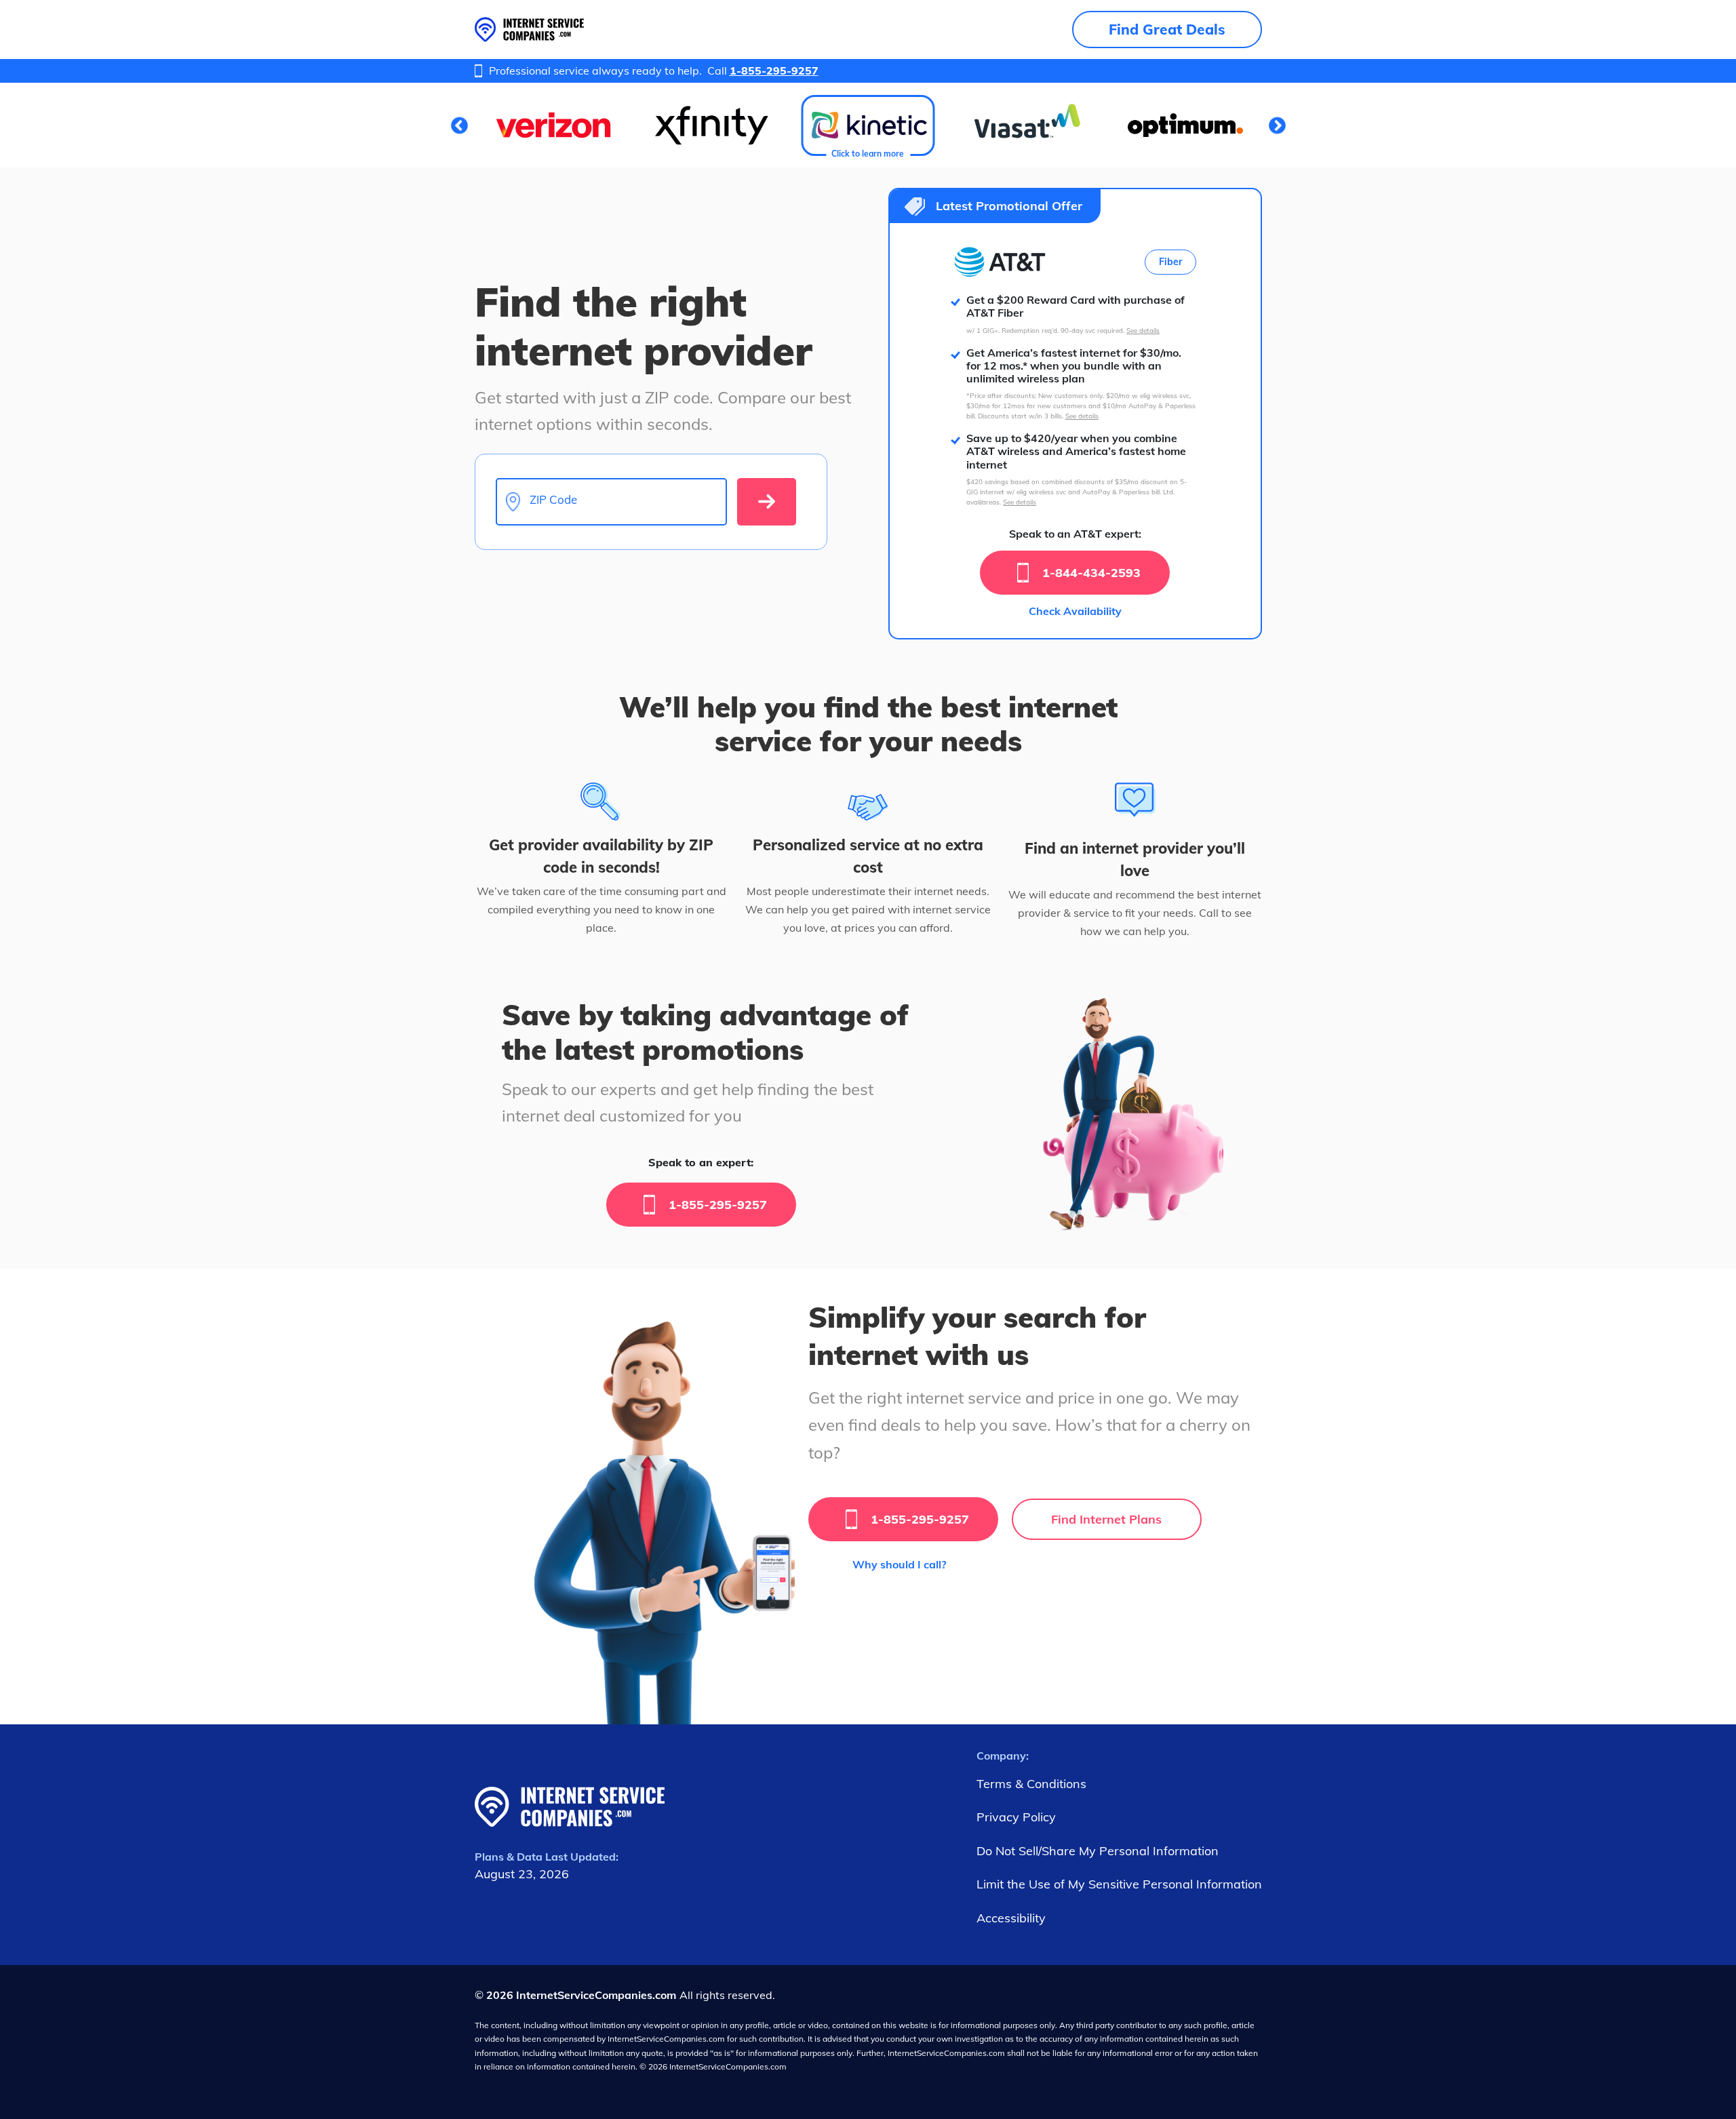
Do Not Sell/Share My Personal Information (1098, 1851)
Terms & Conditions (1031, 1784)
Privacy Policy (1016, 1817)
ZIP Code (553, 500)
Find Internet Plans (1106, 1519)
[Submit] (767, 502)
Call (763, 71)
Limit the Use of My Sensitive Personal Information (1119, 1884)
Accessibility (1011, 1918)
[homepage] (529, 29)
